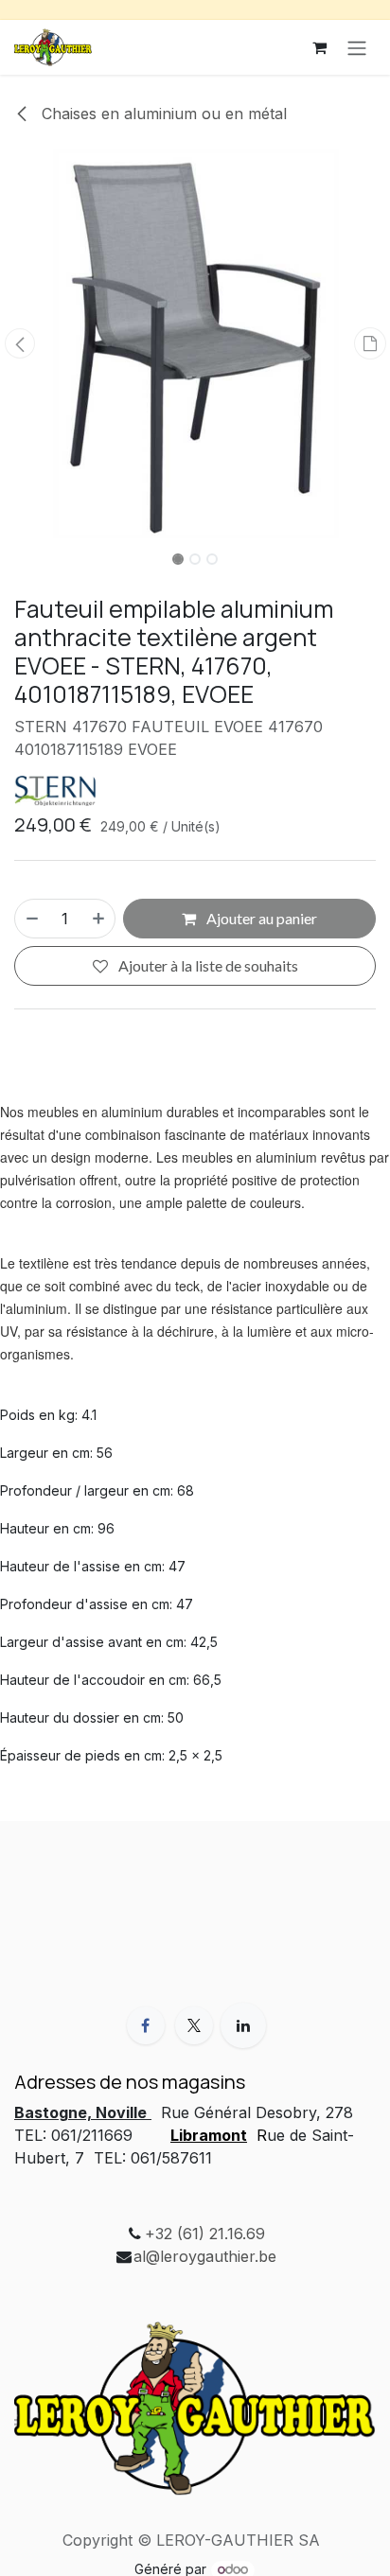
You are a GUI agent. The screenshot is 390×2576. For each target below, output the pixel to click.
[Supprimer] (31, 919)
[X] (194, 2025)
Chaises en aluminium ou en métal (162, 114)
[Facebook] (146, 2025)
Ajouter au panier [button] (260, 918)
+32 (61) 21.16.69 (205, 2234)
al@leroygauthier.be (205, 2256)
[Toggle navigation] (357, 47)
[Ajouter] (99, 919)
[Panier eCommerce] (319, 47)
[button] (19, 343)
